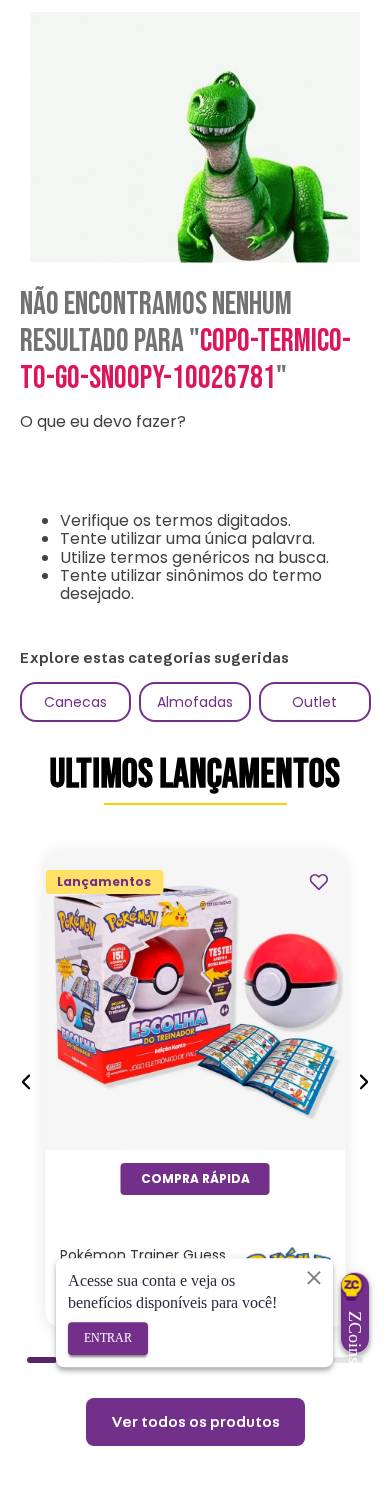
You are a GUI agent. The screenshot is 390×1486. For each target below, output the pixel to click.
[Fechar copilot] (314, 1277)
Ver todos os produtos (195, 1422)
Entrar (108, 1338)
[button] (42, 1360)
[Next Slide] (364, 1083)
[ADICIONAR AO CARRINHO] (195, 1179)
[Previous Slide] (26, 1083)
